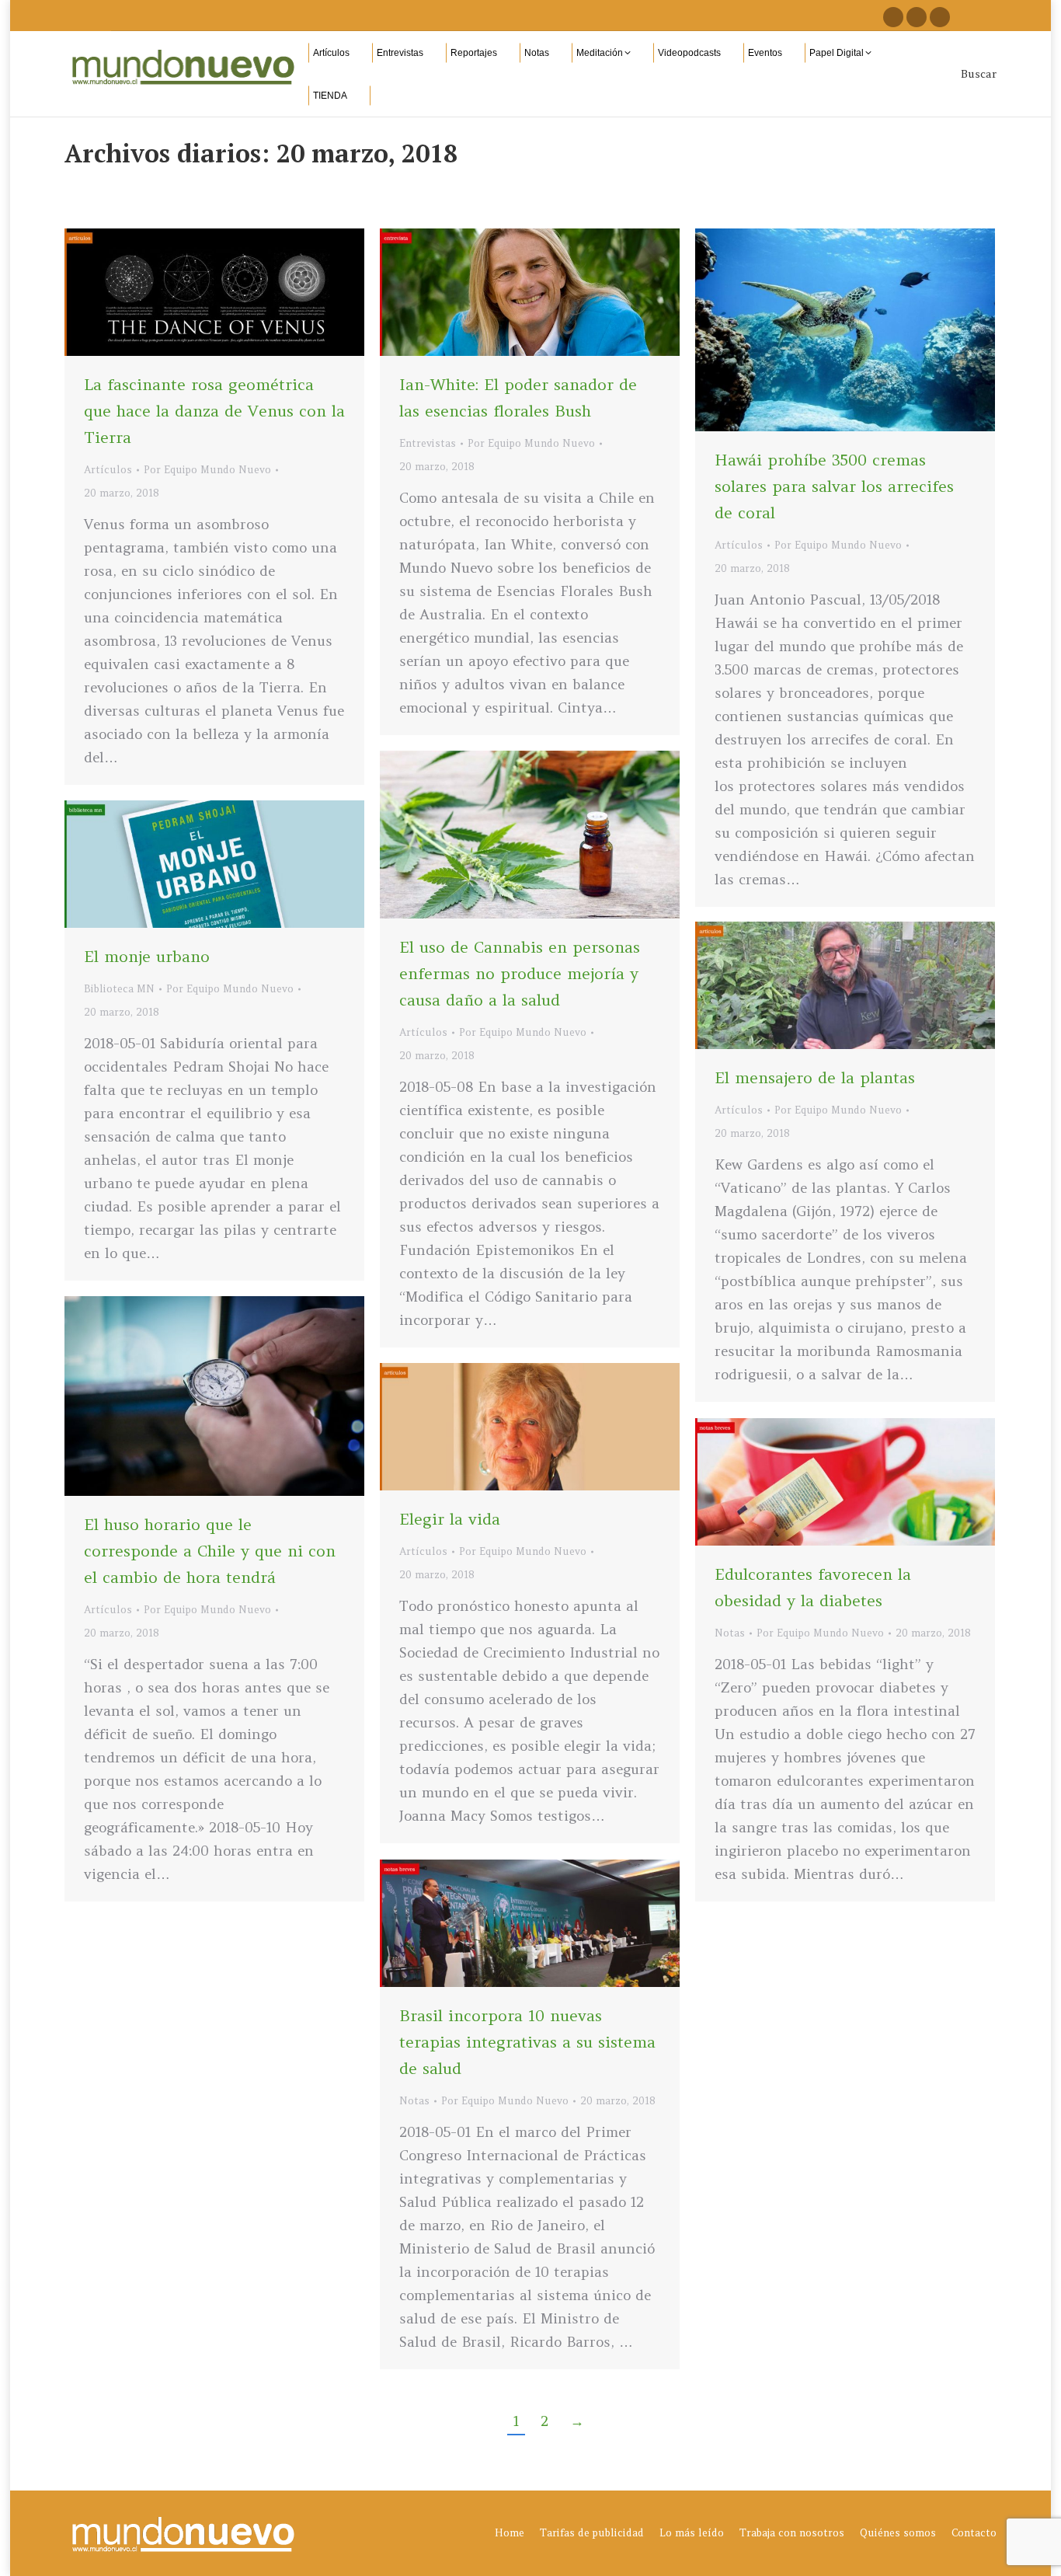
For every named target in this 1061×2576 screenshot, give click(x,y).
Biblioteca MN (119, 989)
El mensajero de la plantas (815, 1077)
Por (207, 470)
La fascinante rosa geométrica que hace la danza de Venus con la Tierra (214, 411)
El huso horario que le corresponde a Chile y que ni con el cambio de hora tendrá (210, 1551)
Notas (730, 1633)
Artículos (108, 470)
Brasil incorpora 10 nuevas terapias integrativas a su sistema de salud (527, 2042)
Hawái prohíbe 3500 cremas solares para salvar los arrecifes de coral (834, 486)
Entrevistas (428, 443)
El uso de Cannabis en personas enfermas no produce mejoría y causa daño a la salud (520, 973)
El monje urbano (147, 956)
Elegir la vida (450, 1519)
